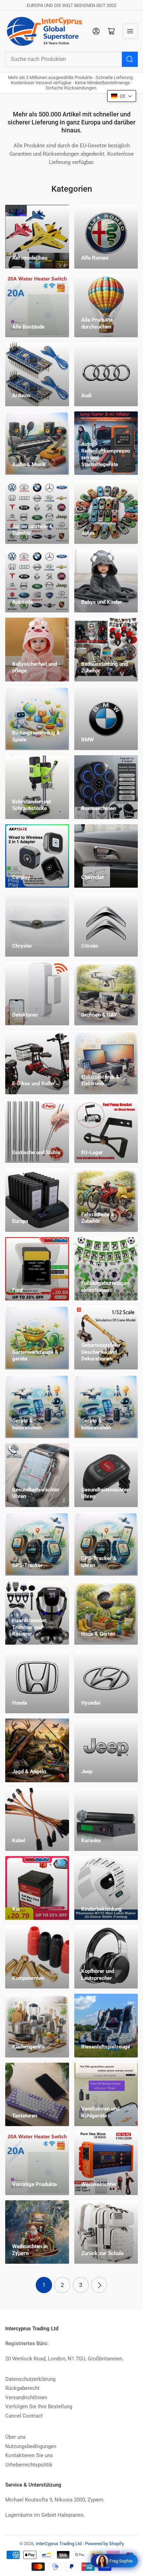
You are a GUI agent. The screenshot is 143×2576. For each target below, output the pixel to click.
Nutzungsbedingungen (31, 2446)
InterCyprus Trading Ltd (59, 2544)
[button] (122, 96)
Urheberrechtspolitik (29, 2465)
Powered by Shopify (104, 2544)
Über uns (15, 2437)
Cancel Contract (24, 2416)
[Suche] (130, 59)
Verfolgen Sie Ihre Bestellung (39, 2407)
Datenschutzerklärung (30, 2379)
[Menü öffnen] (130, 31)
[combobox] (71, 59)
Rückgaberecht (22, 2388)
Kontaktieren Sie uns (29, 2455)
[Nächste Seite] (99, 2285)
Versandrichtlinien (26, 2397)
